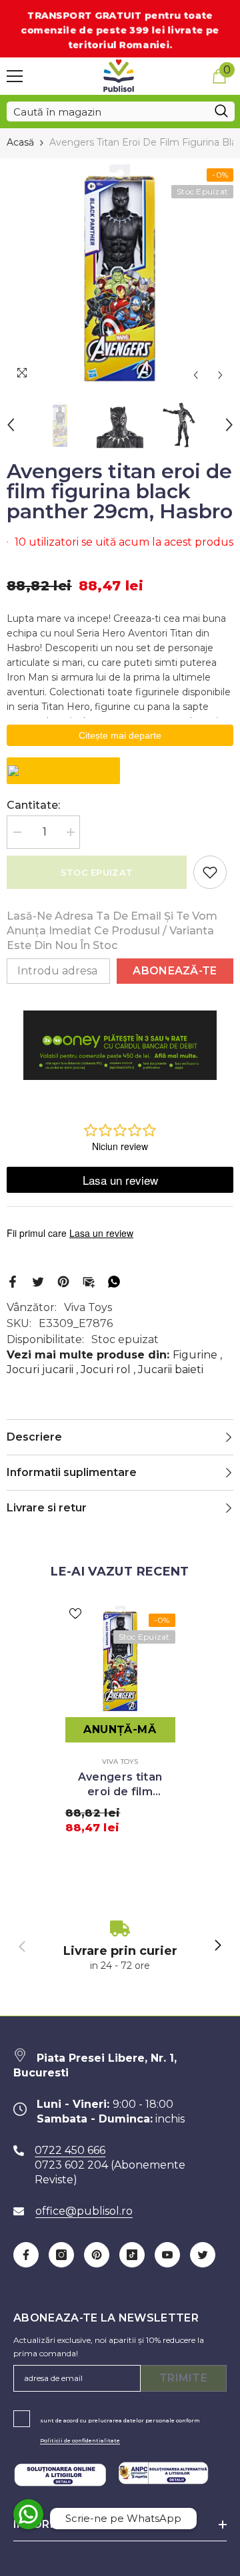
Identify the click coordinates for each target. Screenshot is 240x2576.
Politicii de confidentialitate (80, 2440)
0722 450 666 (70, 2150)
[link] (120, 1947)
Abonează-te (175, 971)
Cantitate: (33, 805)
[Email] (89, 1281)
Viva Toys (88, 1307)
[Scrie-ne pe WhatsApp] (28, 2514)
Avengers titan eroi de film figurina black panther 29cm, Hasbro (120, 1785)
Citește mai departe (120, 735)
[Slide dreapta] (217, 1946)
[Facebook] (13, 1281)
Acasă (20, 142)
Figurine (195, 1355)
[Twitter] (38, 1281)
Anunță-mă (120, 1729)
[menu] (15, 76)
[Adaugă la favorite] (210, 872)
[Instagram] (61, 2255)
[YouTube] (167, 2255)
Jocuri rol (106, 1369)
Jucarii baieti (171, 1369)
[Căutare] (121, 112)
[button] (196, 375)
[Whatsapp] (114, 1281)
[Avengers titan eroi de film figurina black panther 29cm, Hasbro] (120, 1659)
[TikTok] (132, 2255)
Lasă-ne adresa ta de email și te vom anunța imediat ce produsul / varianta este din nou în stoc (112, 931)
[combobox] (107, 112)
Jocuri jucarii (40, 1369)
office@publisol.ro (84, 2211)
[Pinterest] (63, 1281)
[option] (120, 273)
